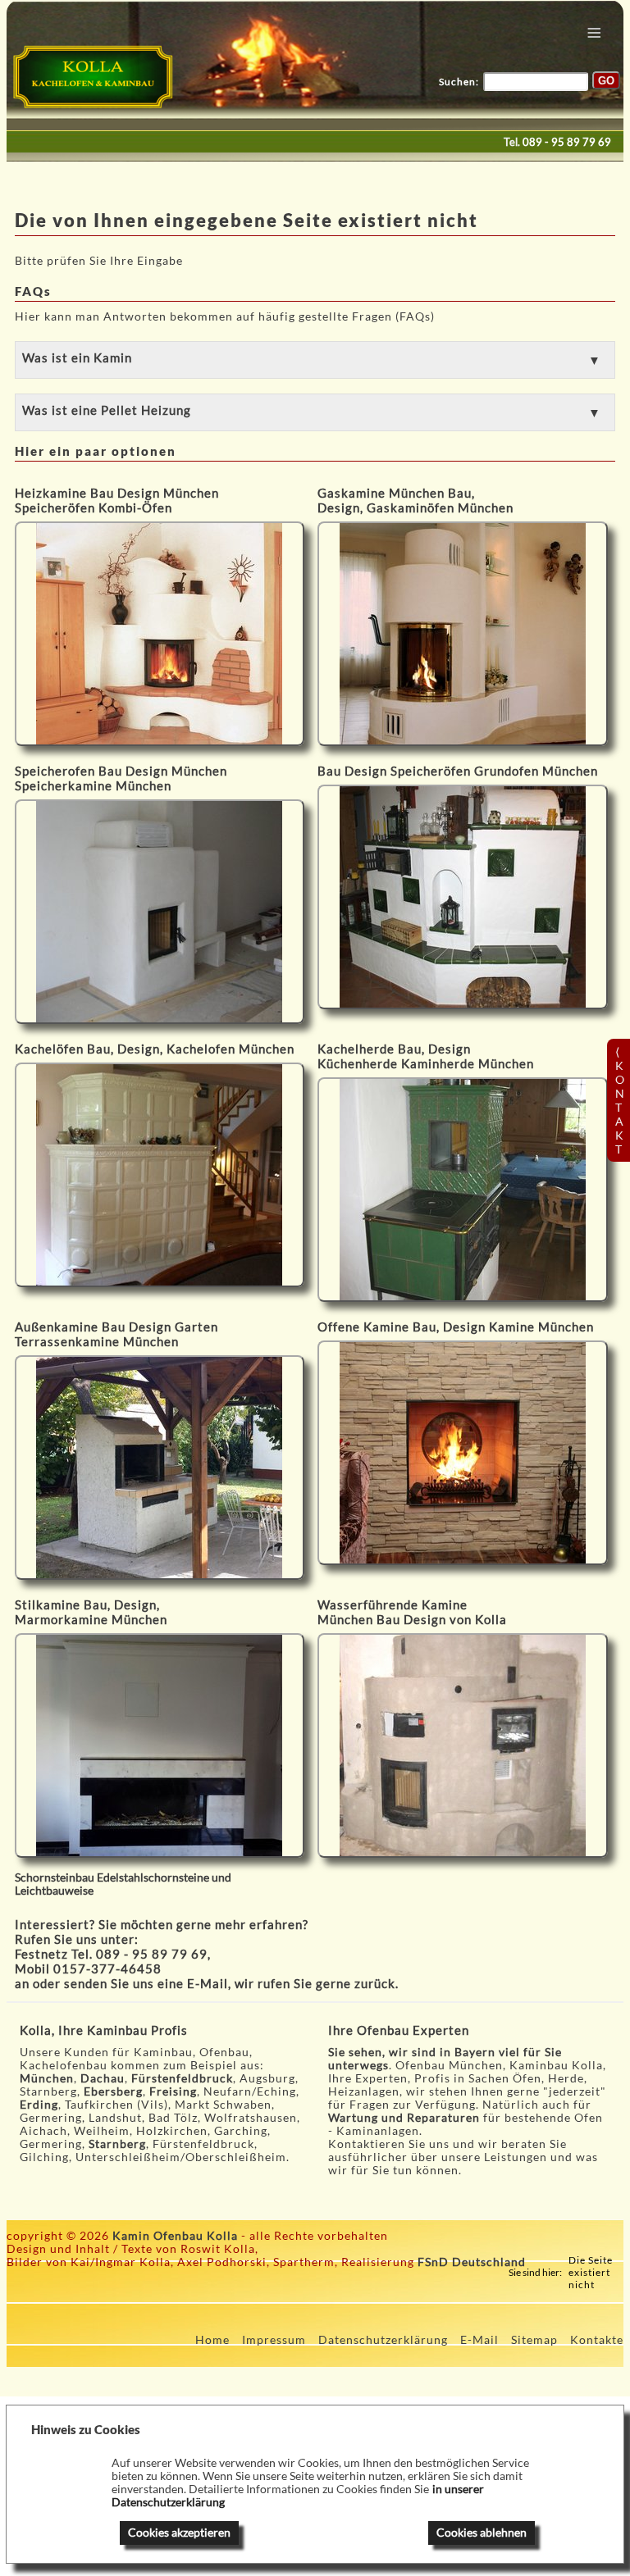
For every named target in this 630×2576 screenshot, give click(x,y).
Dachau (103, 2078)
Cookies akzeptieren (179, 2533)
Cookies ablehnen (482, 2533)
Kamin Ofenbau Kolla (175, 2236)
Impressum (274, 2340)
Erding (39, 2105)
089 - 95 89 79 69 (567, 142)
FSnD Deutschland (472, 2262)
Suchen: (459, 82)
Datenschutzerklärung (383, 2340)
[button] (315, 360)
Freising (173, 2091)
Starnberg (117, 2144)
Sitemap (534, 2340)
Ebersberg (113, 2091)
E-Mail (208, 1983)
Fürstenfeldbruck (182, 2078)
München (47, 2078)
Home (212, 2340)
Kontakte (597, 2340)
